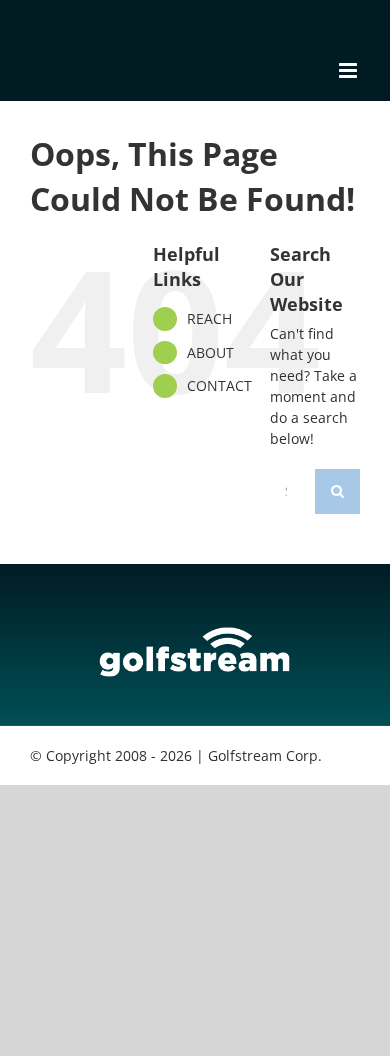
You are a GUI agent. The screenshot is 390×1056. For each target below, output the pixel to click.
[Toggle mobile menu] (349, 70)
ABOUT (210, 352)
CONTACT (219, 385)
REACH (209, 318)
